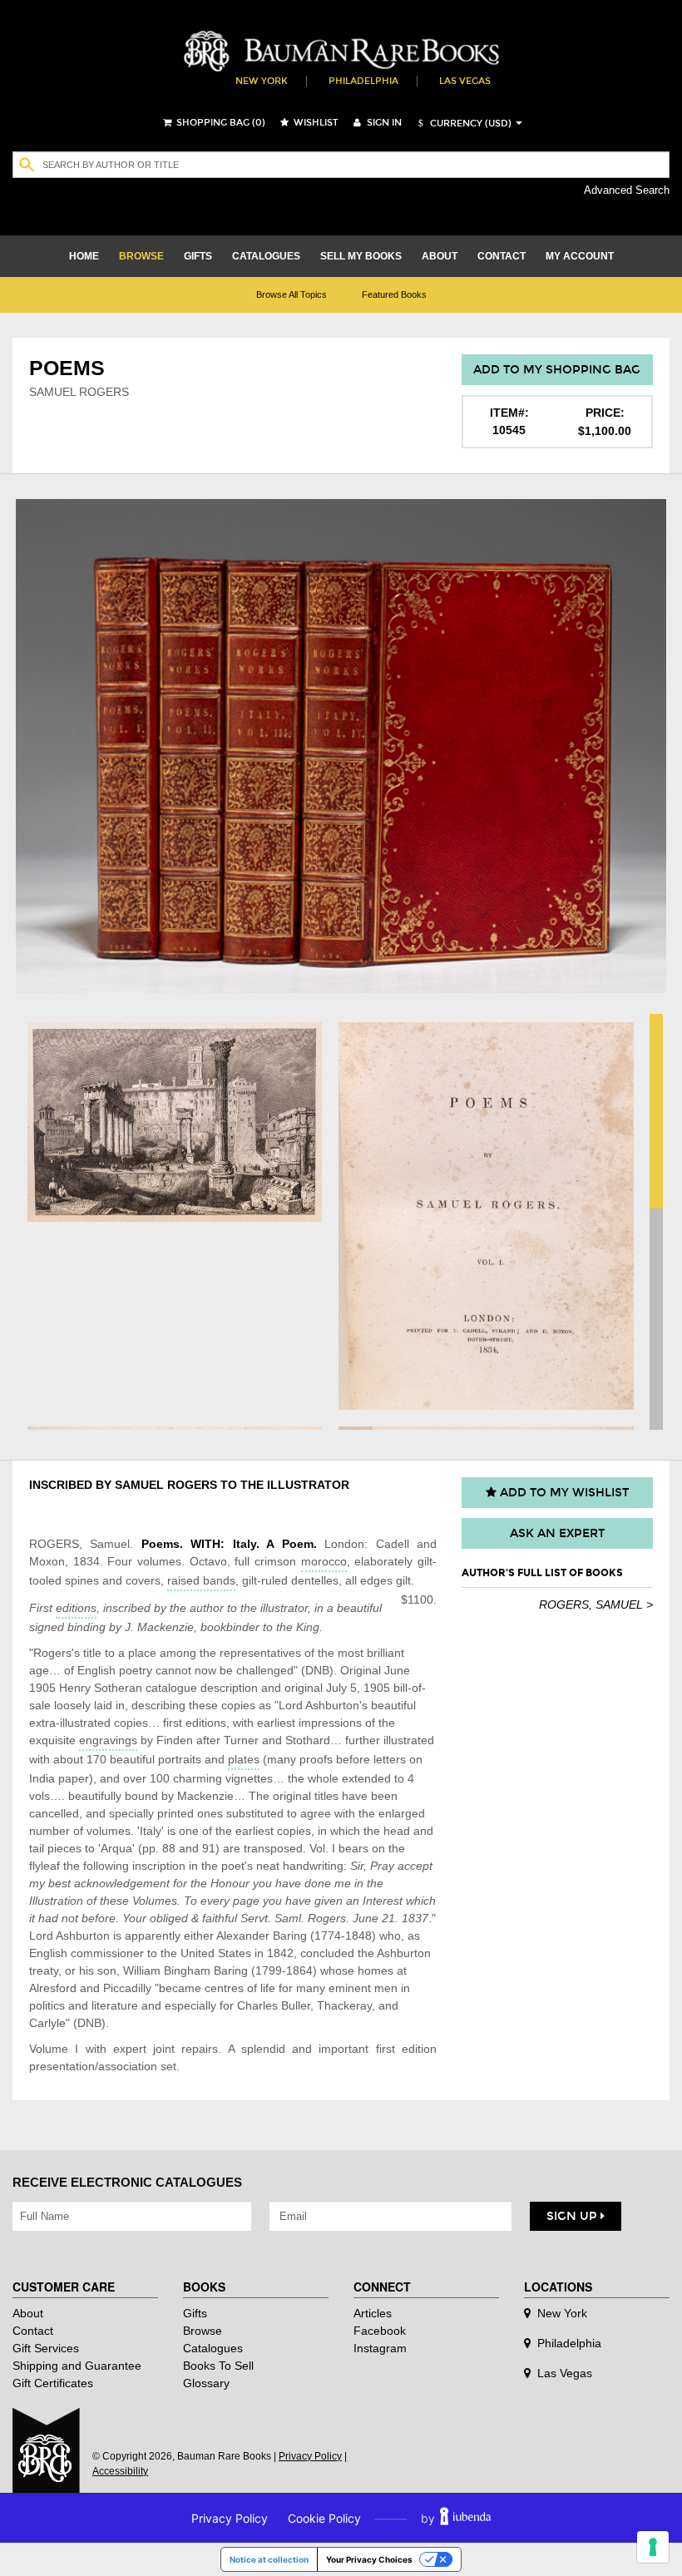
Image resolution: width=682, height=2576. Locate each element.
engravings (108, 1740)
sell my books (361, 256)
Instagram (380, 2348)
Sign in (383, 123)
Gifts (195, 2313)
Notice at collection (269, 2559)
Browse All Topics (292, 294)
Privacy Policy (310, 2456)
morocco (324, 1561)
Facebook (380, 2331)
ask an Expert (557, 1533)
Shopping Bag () (220, 123)
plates (244, 1759)
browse (141, 256)
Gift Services (46, 2348)
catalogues (266, 256)
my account (580, 256)
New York (262, 81)
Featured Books (394, 294)
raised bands (201, 1580)
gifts (198, 256)
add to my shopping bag (557, 370)
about (440, 256)
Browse (203, 2331)
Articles (373, 2313)
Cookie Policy (324, 2518)
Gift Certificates (53, 2383)
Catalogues (213, 2348)
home (84, 256)
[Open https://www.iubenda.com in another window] (465, 2518)
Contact (33, 2331)
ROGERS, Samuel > (596, 1604)
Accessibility (120, 2471)
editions (76, 1608)
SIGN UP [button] (573, 2216)
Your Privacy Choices (369, 2559)
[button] (462, 124)
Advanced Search (627, 190)
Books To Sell (218, 2366)
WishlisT (315, 123)
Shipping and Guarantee (77, 2366)
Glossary (206, 2383)
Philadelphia (363, 81)
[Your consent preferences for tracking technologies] (653, 2547)
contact (502, 256)
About (28, 2313)
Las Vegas (465, 81)
